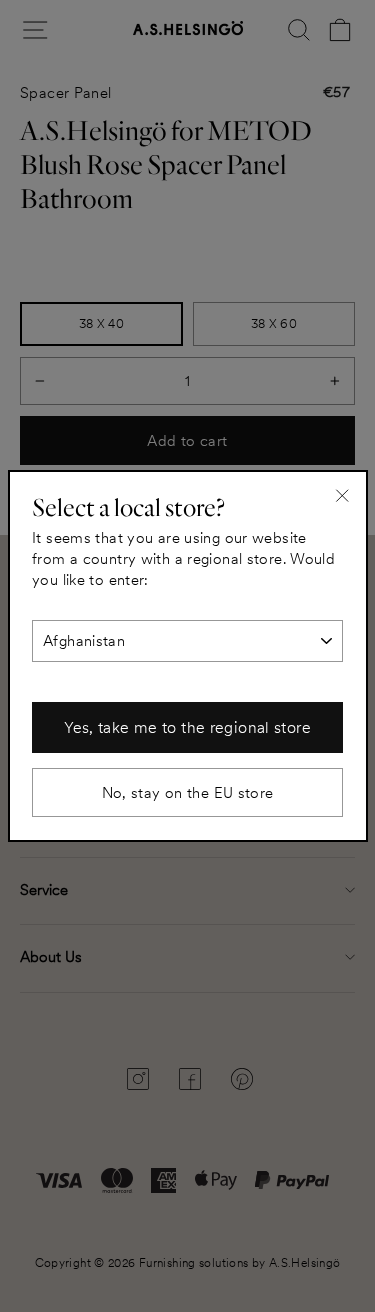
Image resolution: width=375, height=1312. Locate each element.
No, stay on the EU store (188, 792)
